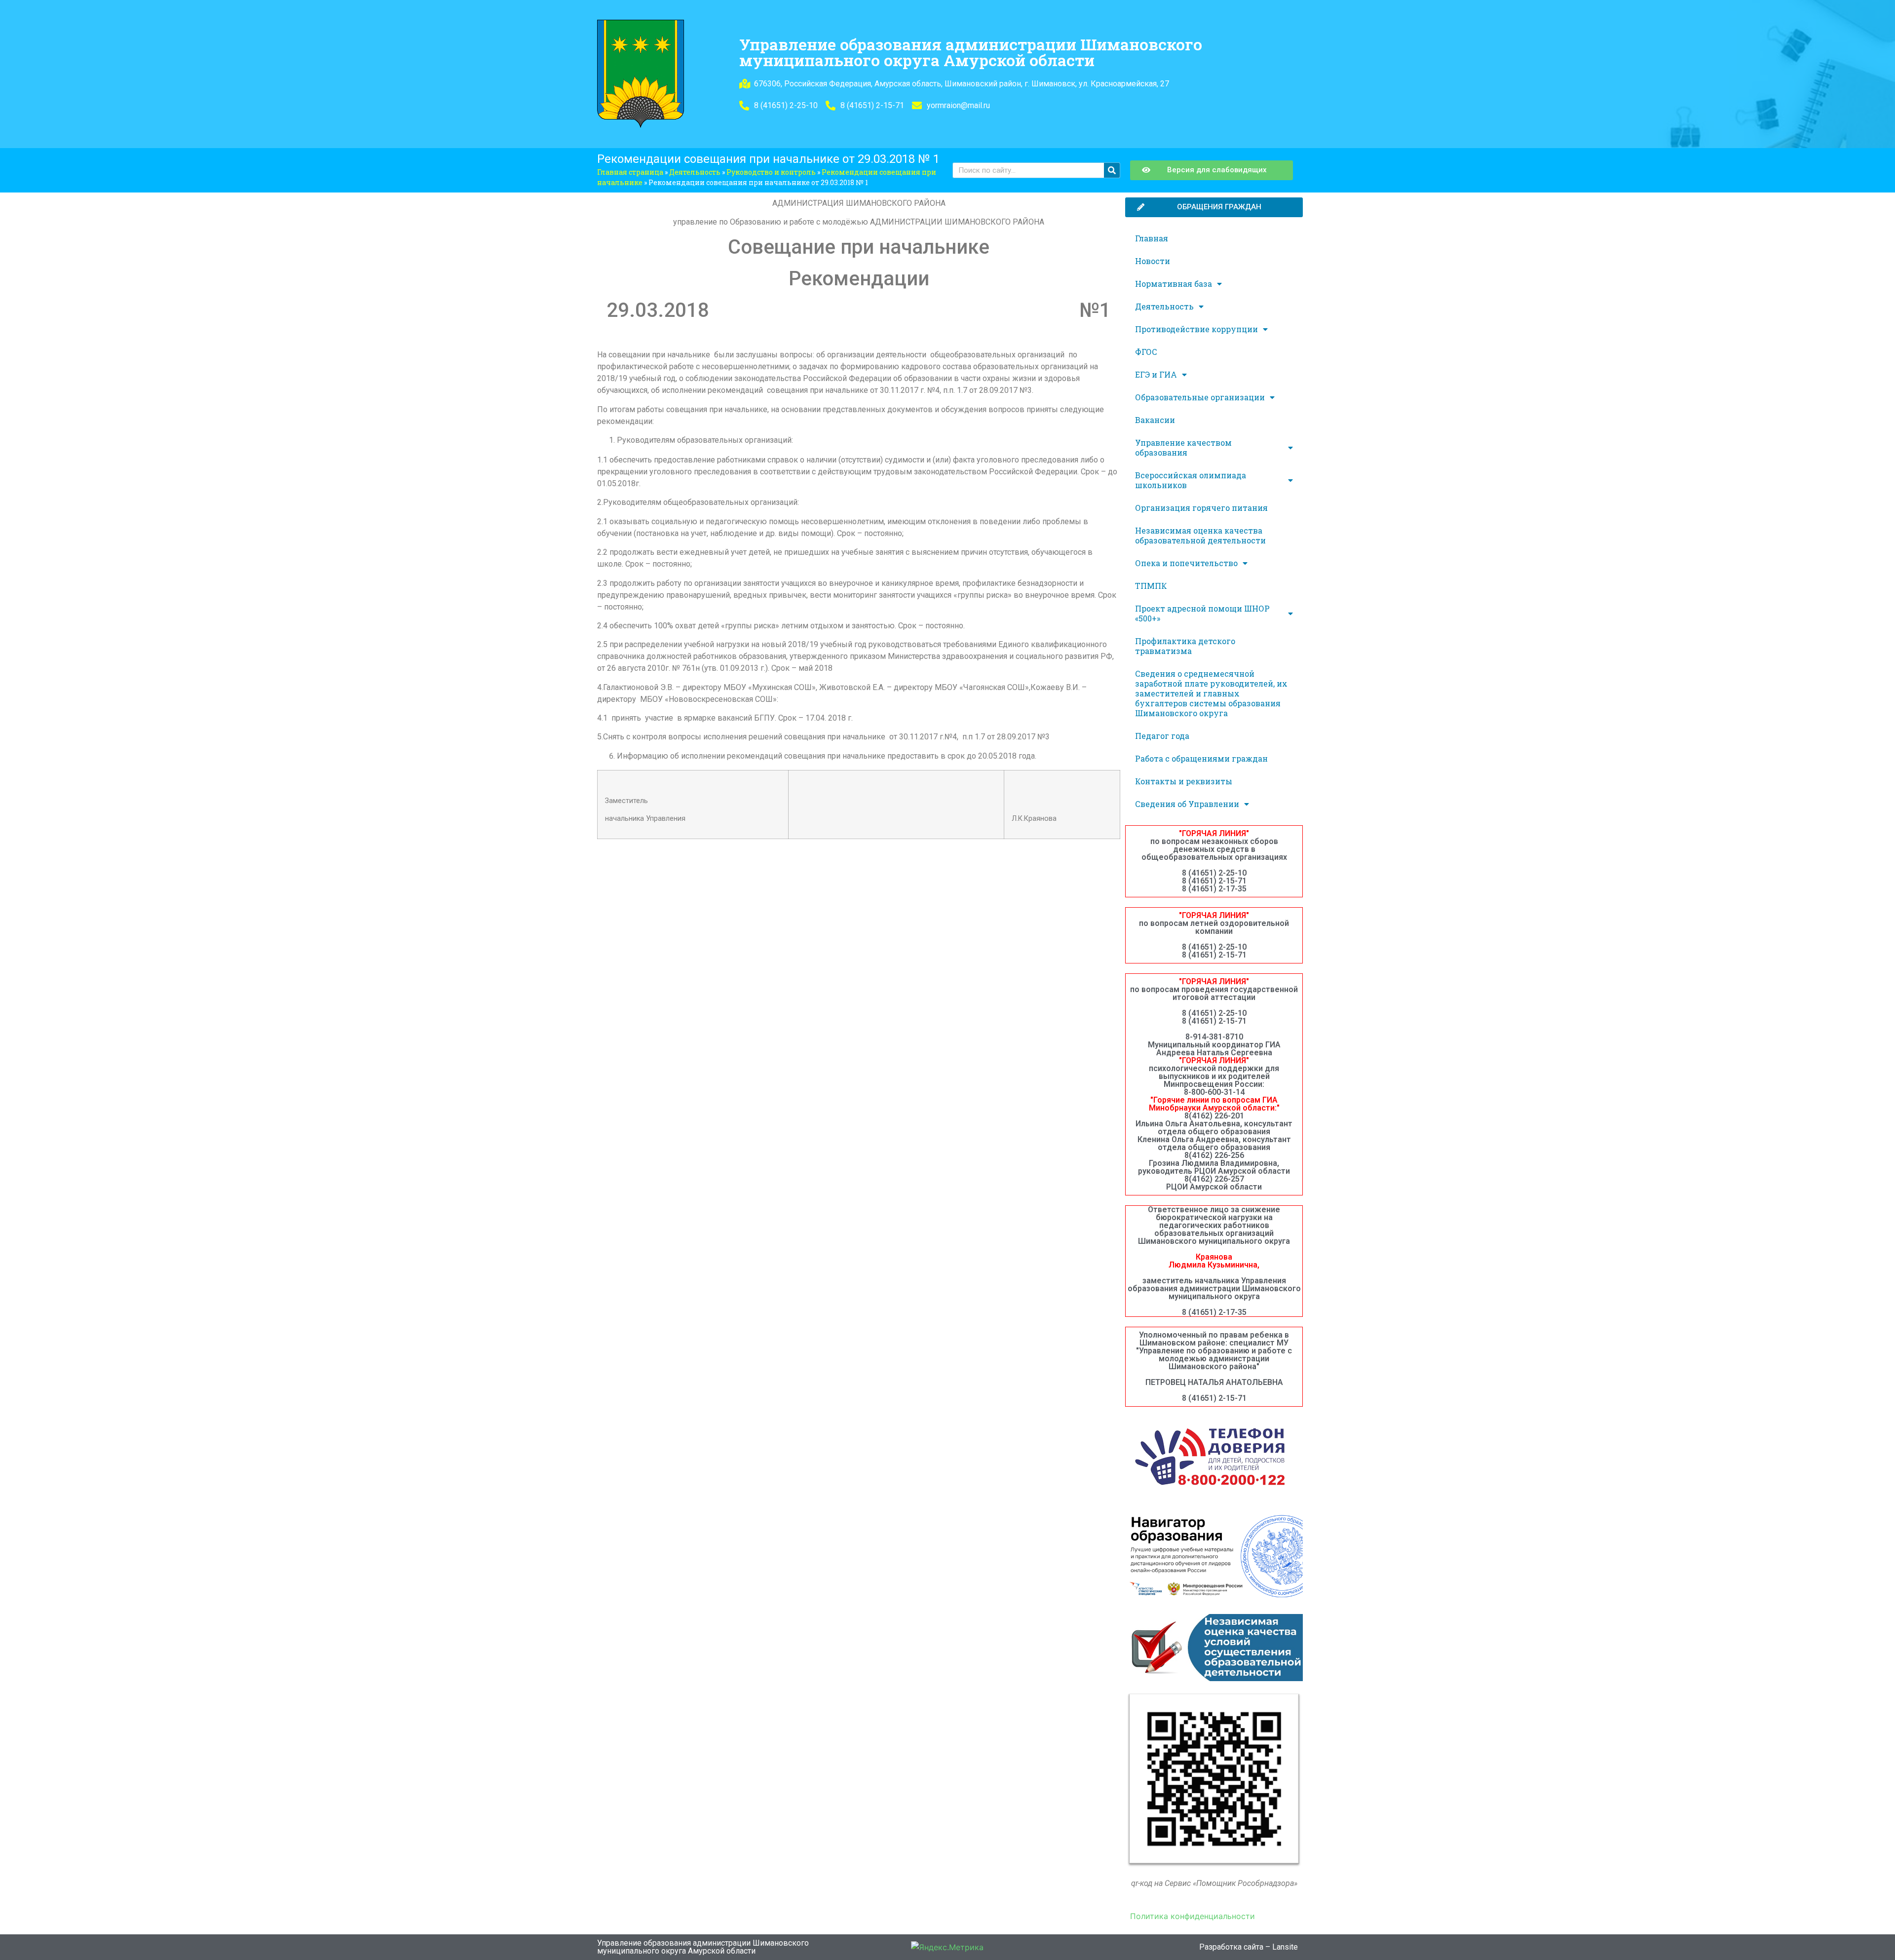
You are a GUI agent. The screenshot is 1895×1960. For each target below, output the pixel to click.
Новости (1153, 261)
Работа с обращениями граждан (1201, 758)
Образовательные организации (1200, 397)
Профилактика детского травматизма (1185, 646)
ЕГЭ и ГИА (1156, 374)
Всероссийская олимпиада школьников (1191, 480)
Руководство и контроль (771, 172)
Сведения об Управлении (1187, 804)
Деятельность (695, 172)
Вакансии (1155, 420)
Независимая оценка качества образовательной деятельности (1200, 535)
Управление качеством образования (1183, 447)
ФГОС (1146, 352)
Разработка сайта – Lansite (1249, 1947)
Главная (1152, 238)
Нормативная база (1174, 284)
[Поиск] (1112, 170)
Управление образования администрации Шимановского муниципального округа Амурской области (971, 52)
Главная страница (630, 172)
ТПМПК (1151, 586)
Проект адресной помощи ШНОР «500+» (1202, 613)
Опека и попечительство (1186, 563)
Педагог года (1162, 736)
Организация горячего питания (1201, 508)
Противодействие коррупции (1196, 329)
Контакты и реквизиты (1184, 781)
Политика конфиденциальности (1193, 1916)
